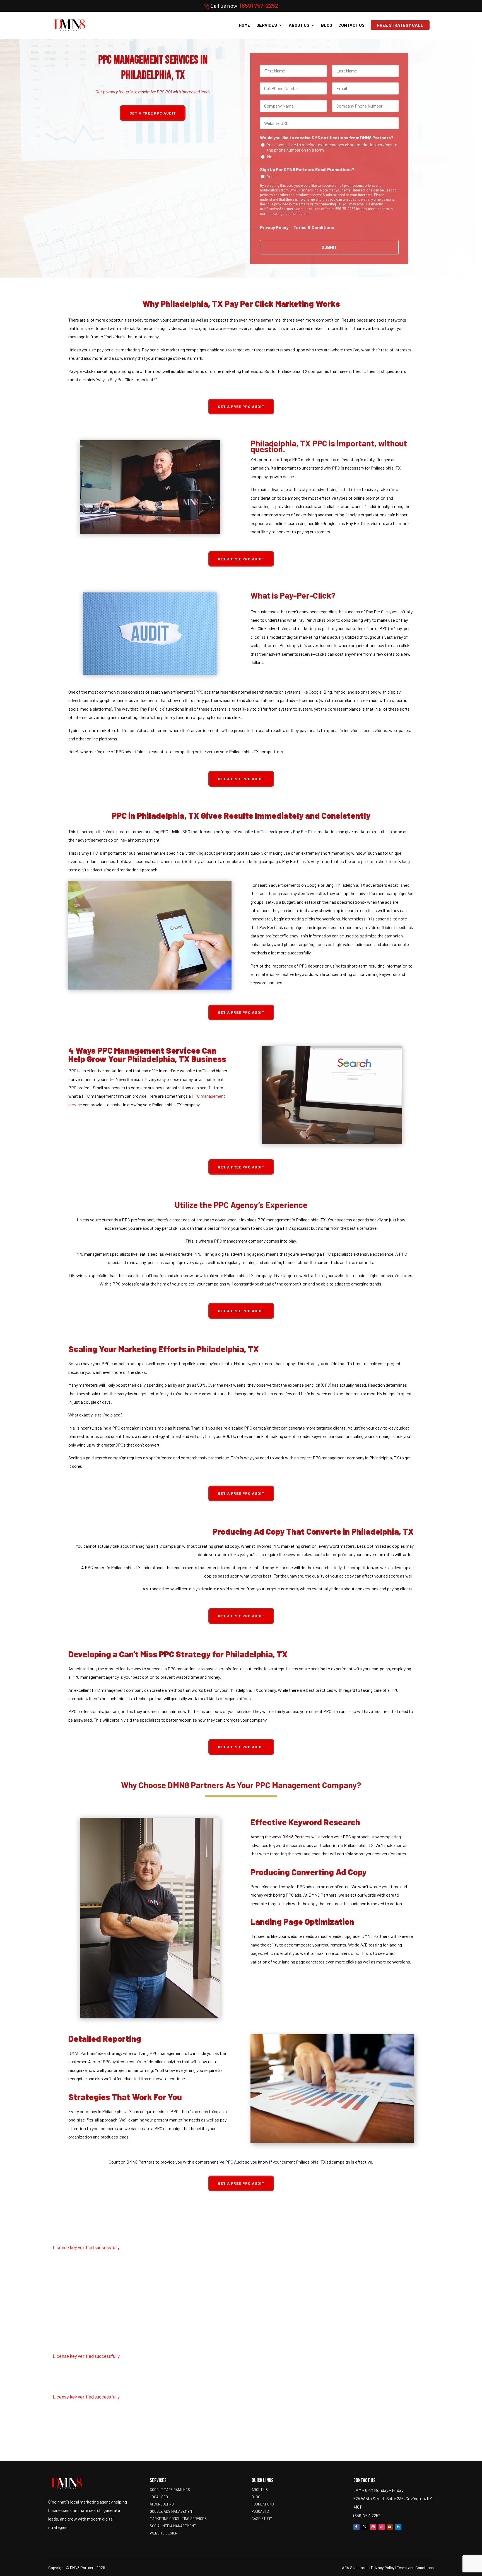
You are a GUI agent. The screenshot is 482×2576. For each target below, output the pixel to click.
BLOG (327, 25)
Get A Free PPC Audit (153, 113)
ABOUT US (299, 25)
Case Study (262, 2519)
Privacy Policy (274, 227)
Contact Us (351, 25)
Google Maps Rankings (170, 2490)
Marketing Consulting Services (178, 2519)
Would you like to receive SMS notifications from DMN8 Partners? (327, 138)
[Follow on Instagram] (373, 2527)
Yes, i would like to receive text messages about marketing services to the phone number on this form (332, 147)
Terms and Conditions (415, 2568)
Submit (329, 247)
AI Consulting (162, 2504)
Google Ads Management (172, 2511)
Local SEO (159, 2497)
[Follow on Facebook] (356, 2527)
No (270, 156)
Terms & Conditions (314, 227)
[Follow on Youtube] (390, 2527)
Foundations (263, 2504)
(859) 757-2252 (259, 6)
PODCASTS (260, 2511)
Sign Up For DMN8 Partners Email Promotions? (307, 169)
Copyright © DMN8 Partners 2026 (77, 2568)
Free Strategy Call (400, 25)
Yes (270, 176)
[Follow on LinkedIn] (398, 2527)
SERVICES (267, 25)
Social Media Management (173, 2526)
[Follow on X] (365, 2527)
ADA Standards (355, 2568)
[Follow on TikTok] (382, 2527)
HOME (244, 25)
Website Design (164, 2533)
